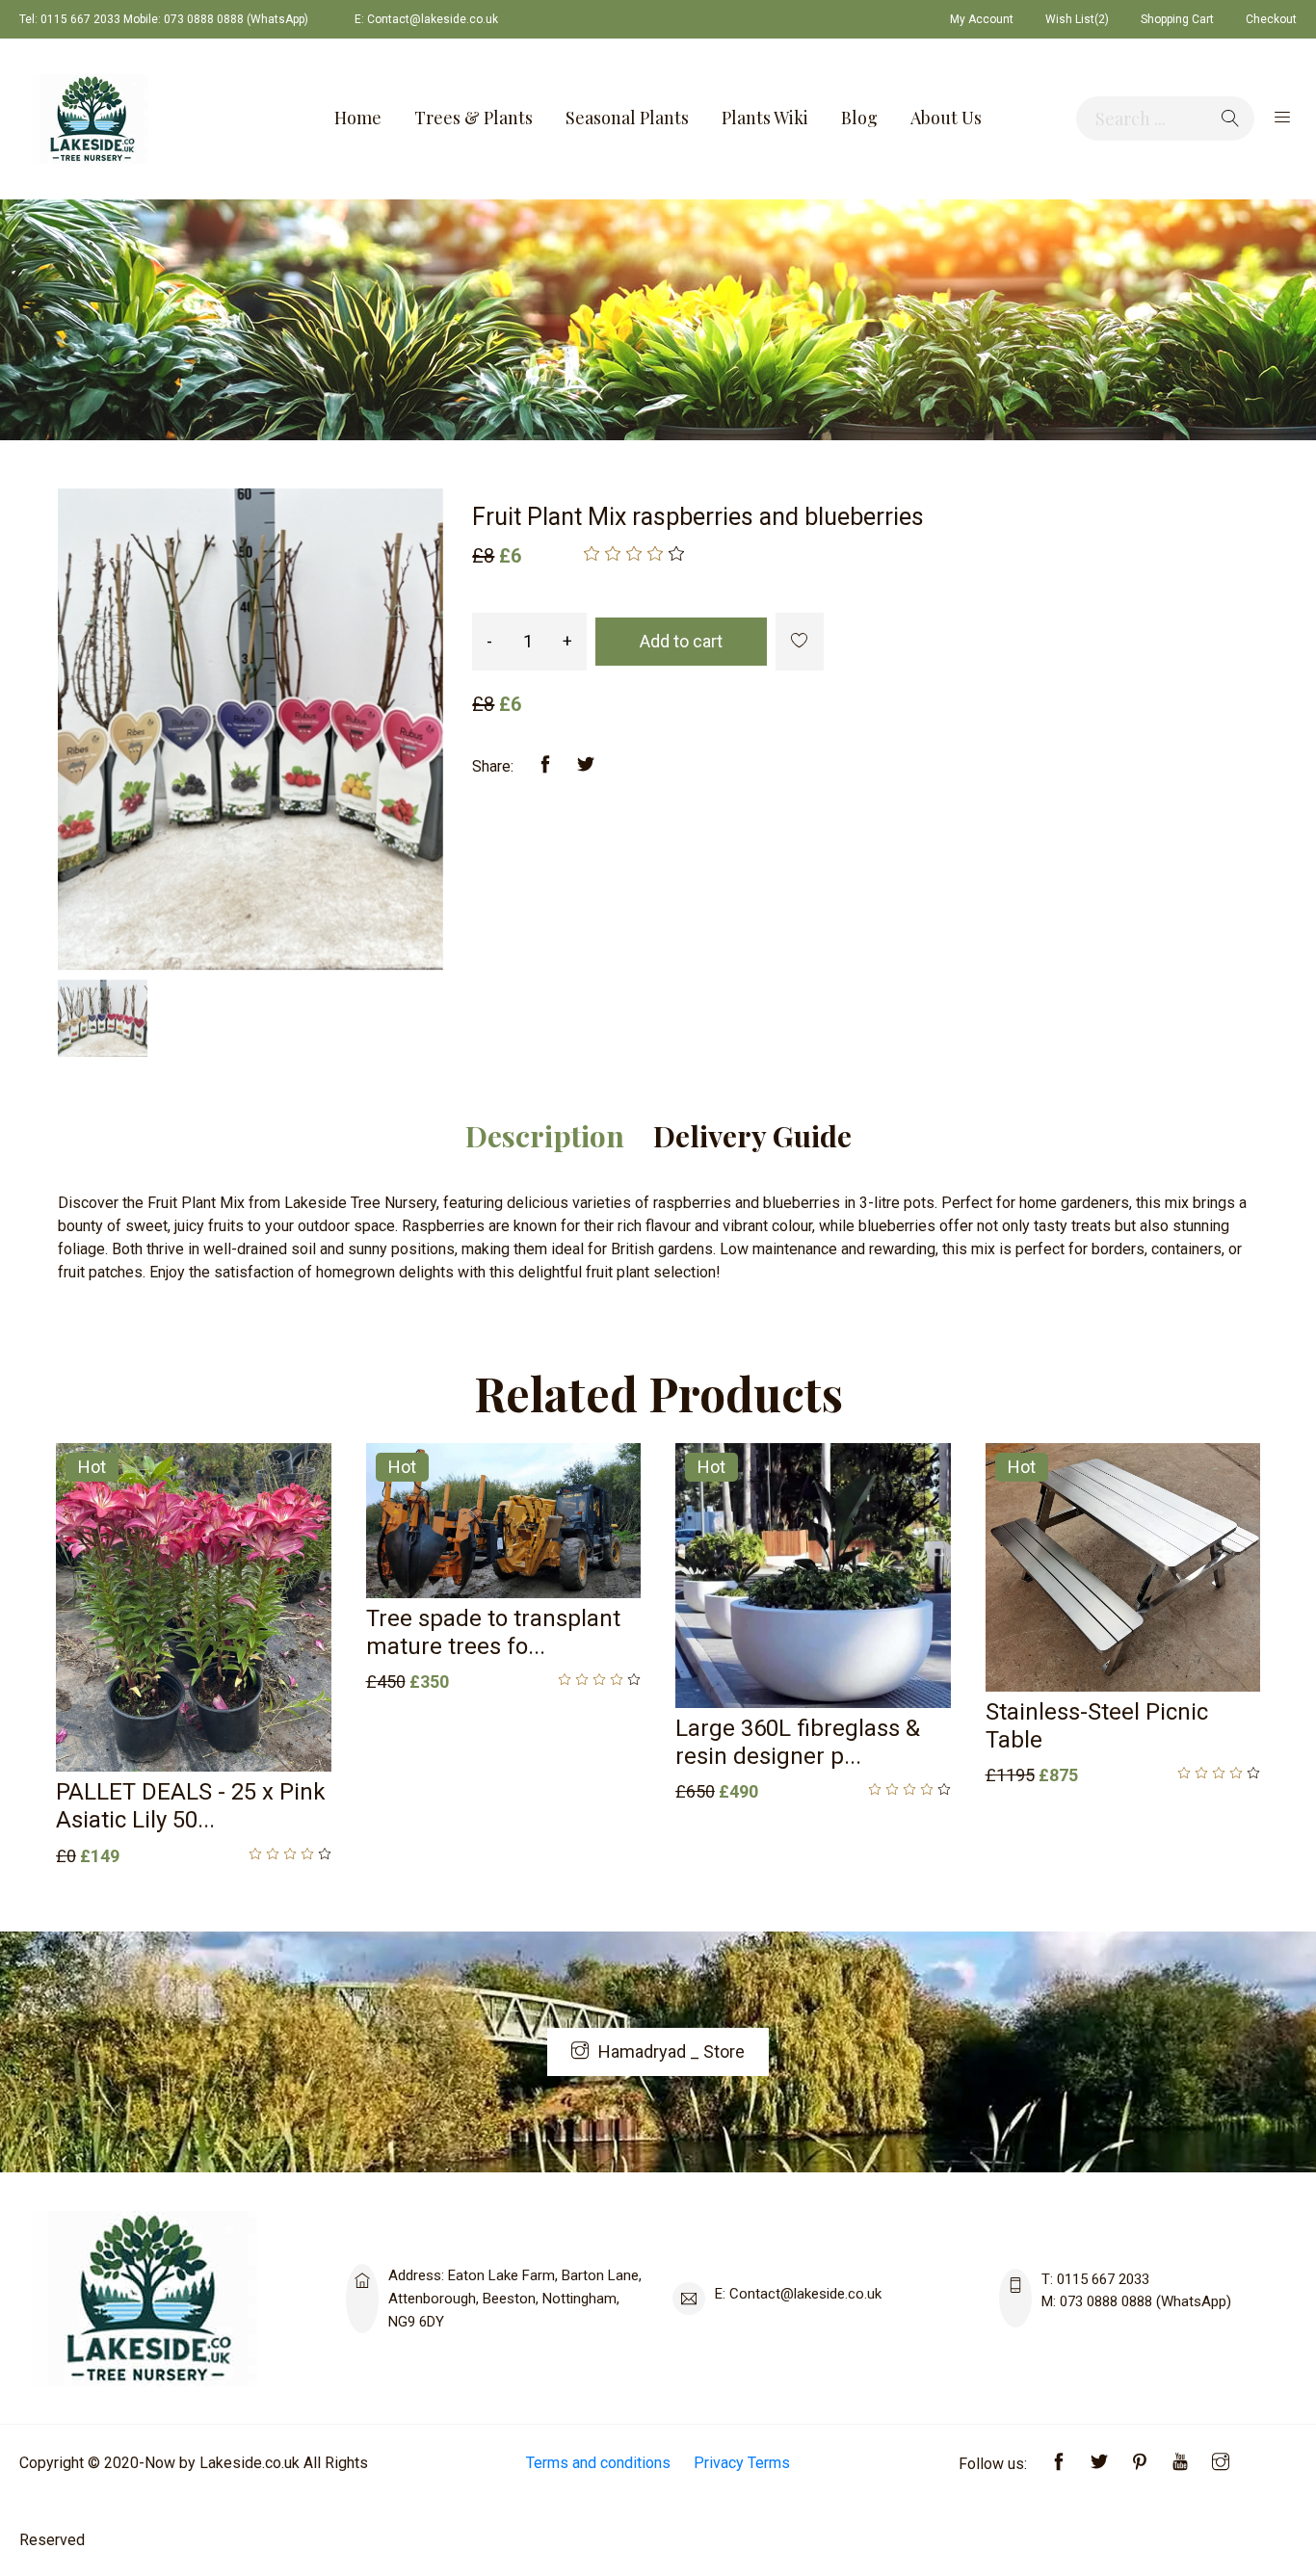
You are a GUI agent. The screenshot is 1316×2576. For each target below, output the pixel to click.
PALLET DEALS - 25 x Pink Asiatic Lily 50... (191, 1806)
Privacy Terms (742, 2463)
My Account (982, 19)
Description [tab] (545, 1136)
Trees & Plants (474, 118)
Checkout (1271, 19)
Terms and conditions (598, 2463)
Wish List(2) (1077, 19)
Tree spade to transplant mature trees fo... (493, 1632)
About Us (946, 118)
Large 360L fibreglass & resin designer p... (798, 1742)
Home (358, 118)
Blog (859, 118)
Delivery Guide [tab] (752, 1136)
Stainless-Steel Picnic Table (1097, 1726)
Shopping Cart (1177, 19)
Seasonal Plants (627, 118)
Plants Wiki (765, 118)
